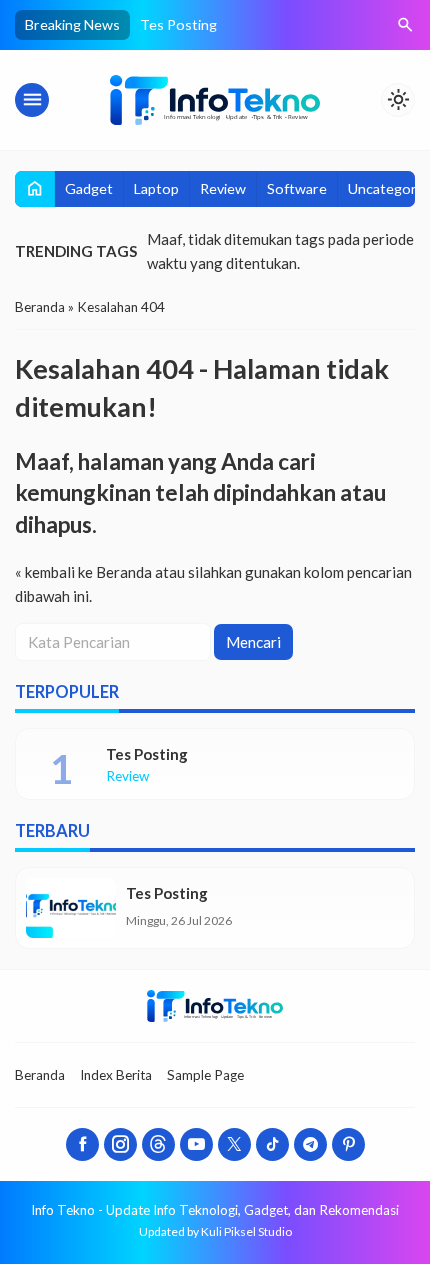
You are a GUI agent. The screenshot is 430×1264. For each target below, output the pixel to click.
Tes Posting (178, 24)
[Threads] (158, 1144)
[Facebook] (82, 1144)
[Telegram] (310, 1144)
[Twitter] (234, 1144)
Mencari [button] (253, 642)
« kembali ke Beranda (83, 572)
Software (297, 188)
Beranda (40, 1075)
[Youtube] (196, 1144)
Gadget (89, 188)
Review (223, 188)
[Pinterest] (348, 1144)
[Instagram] (120, 1144)
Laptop (156, 188)
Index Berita (116, 1075)
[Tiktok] (272, 1144)
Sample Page (205, 1075)
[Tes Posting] (71, 908)
